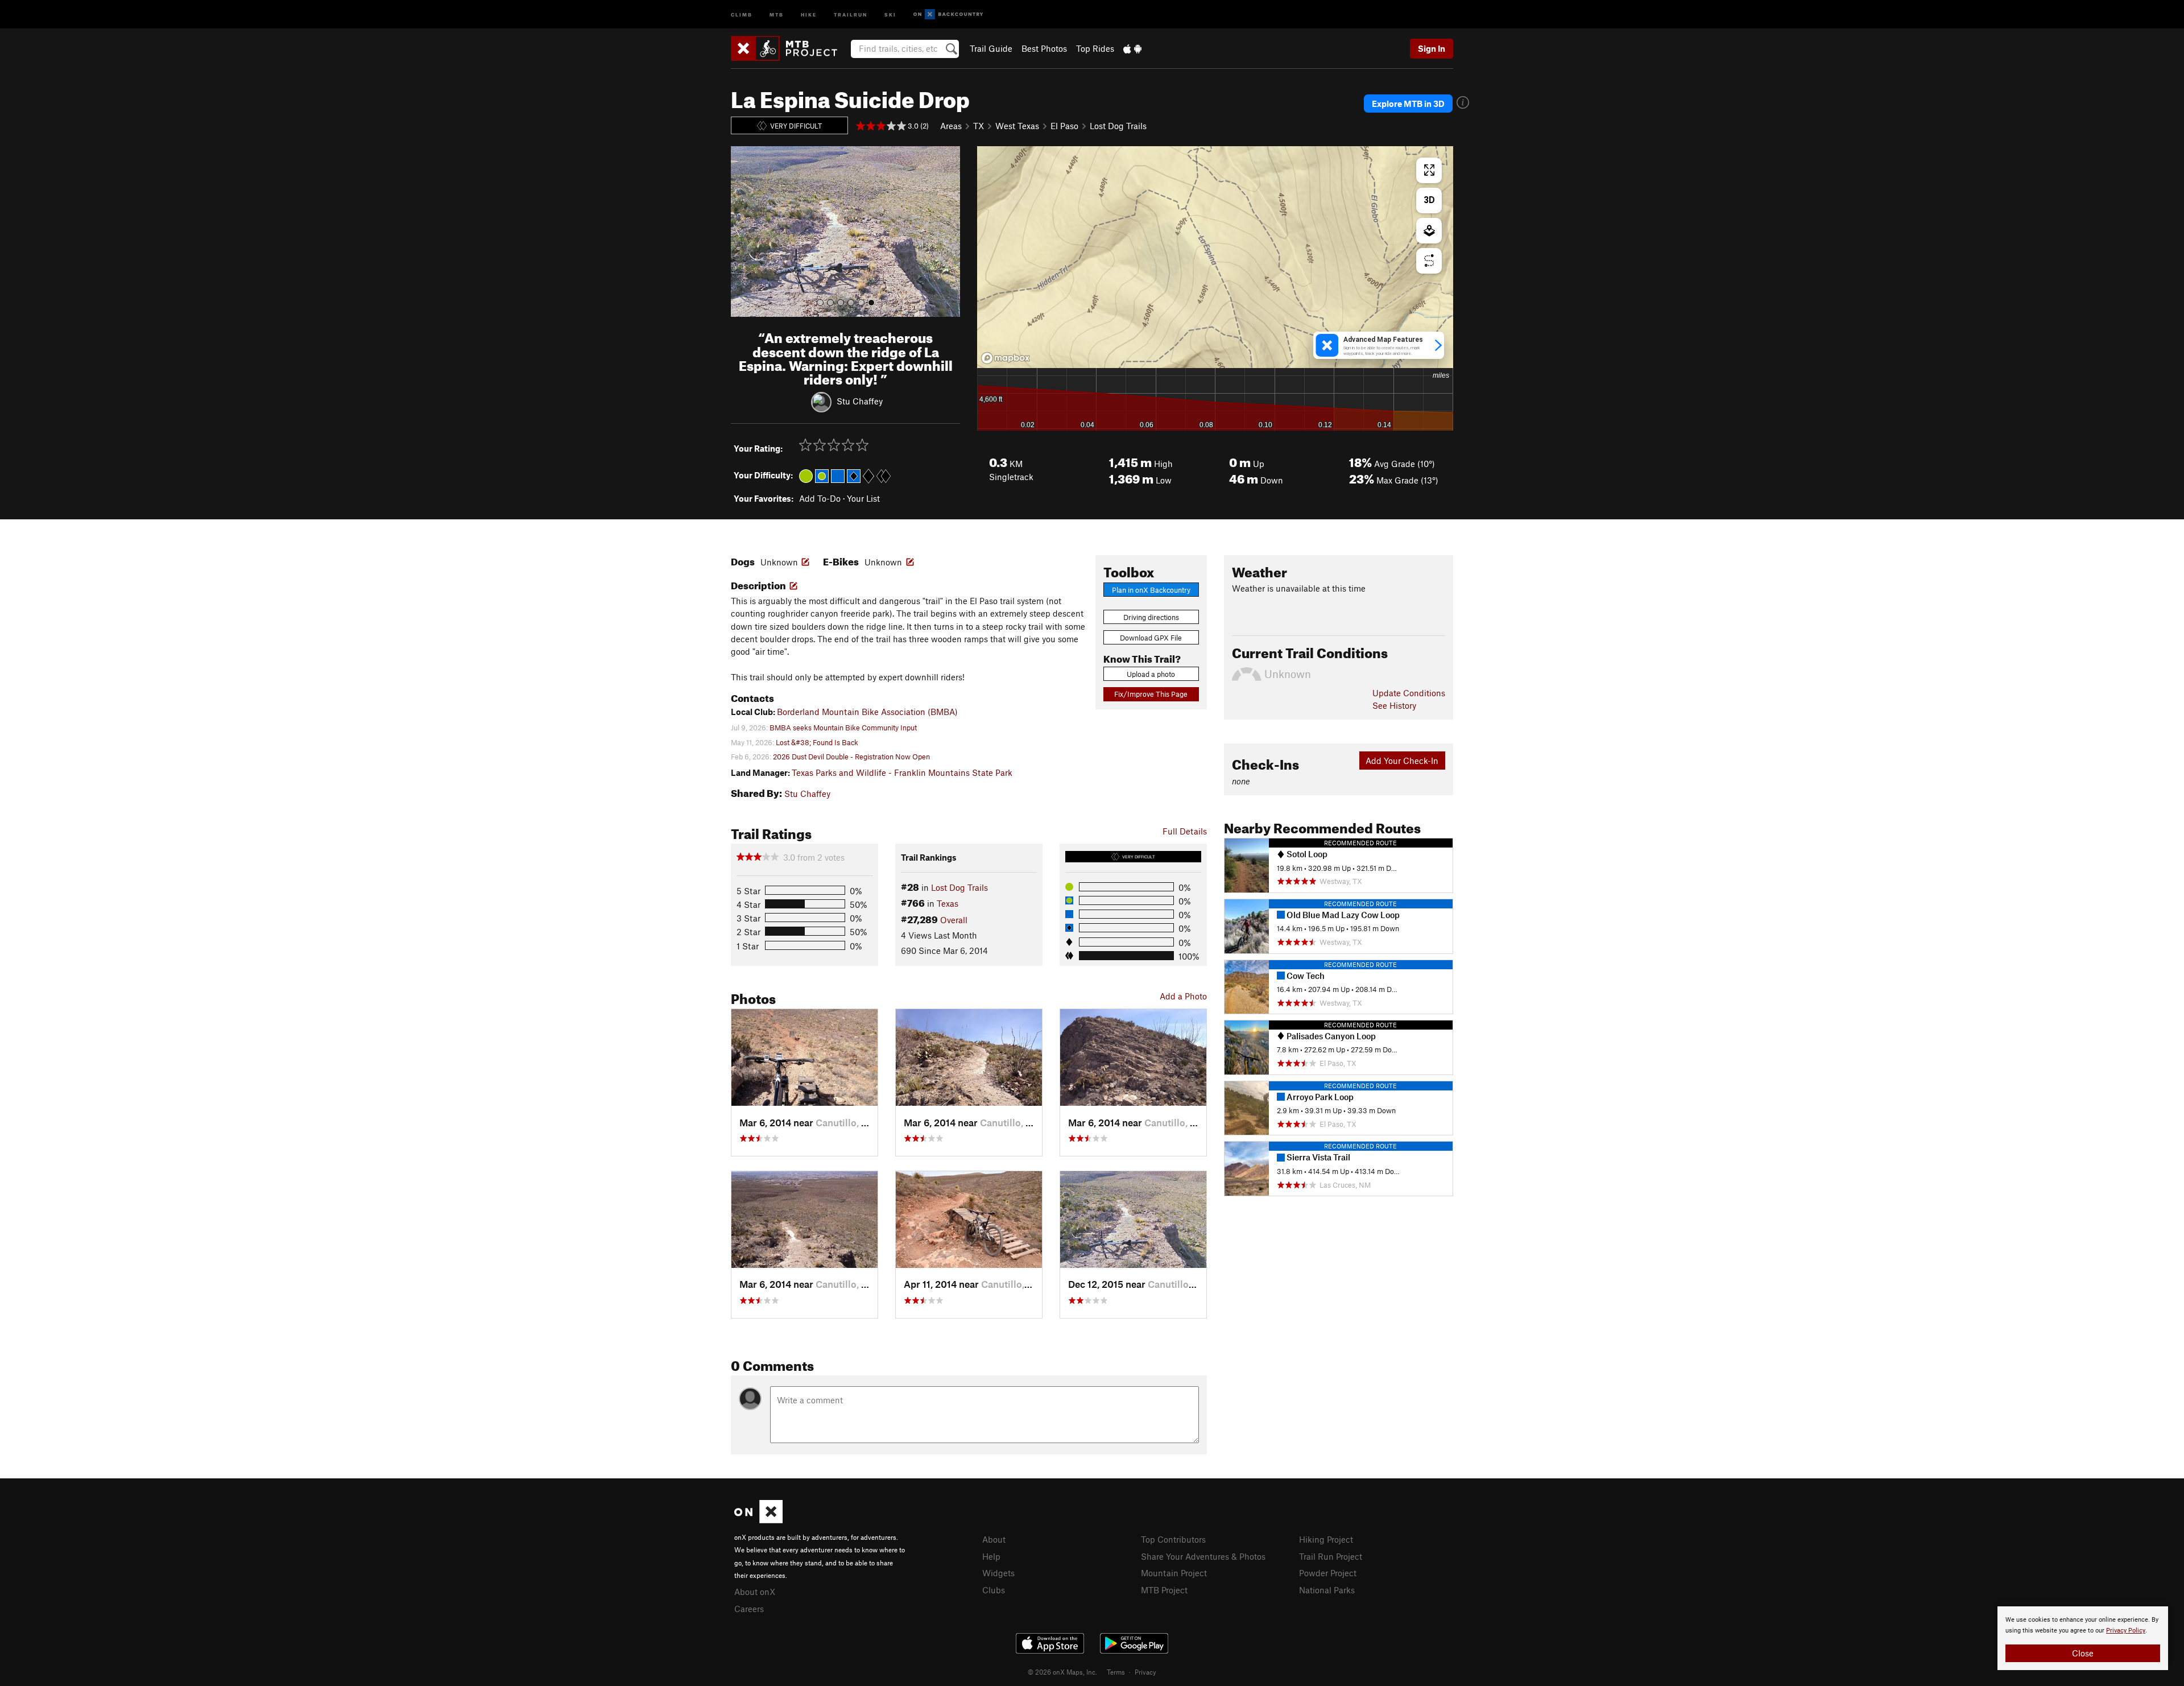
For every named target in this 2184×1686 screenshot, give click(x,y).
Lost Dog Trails (1118, 126)
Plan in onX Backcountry (1151, 590)
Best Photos (1044, 48)
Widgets (998, 1573)
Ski (890, 14)
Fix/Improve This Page (1151, 694)
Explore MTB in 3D (1408, 104)
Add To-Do (820, 498)
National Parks (1327, 1590)
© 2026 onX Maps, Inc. (1062, 1672)
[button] (742, 232)
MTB (777, 14)
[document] (2083, 1638)
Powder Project (1328, 1573)
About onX (755, 1592)
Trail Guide (991, 48)
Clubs (994, 1590)
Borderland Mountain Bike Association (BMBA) (867, 712)
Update (1409, 693)
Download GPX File (1151, 638)
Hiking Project (1326, 1539)
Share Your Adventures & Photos (1203, 1556)
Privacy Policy (2126, 1631)
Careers (749, 1609)
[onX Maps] (758, 1520)
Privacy (1145, 1672)
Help (991, 1556)
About (994, 1539)
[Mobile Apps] (1132, 48)
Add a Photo (1183, 996)
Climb (742, 14)
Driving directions (1151, 617)
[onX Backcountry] (948, 15)
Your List (863, 498)
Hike (809, 14)
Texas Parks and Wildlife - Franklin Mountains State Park (902, 772)
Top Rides (1095, 48)
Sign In (1432, 48)
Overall (954, 920)
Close (2083, 1653)
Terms (1116, 1672)
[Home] (790, 48)
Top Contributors (1173, 1539)
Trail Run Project (1331, 1556)
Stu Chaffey (860, 401)
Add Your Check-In (1402, 761)
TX (979, 126)
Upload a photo (1151, 674)
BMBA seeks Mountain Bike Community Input (843, 728)
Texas (948, 903)
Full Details (1185, 831)
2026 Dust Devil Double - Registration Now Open (851, 757)
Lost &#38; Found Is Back (817, 742)
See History (1394, 705)
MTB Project (1164, 1590)
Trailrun (851, 14)
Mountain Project (1174, 1573)
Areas (951, 126)
